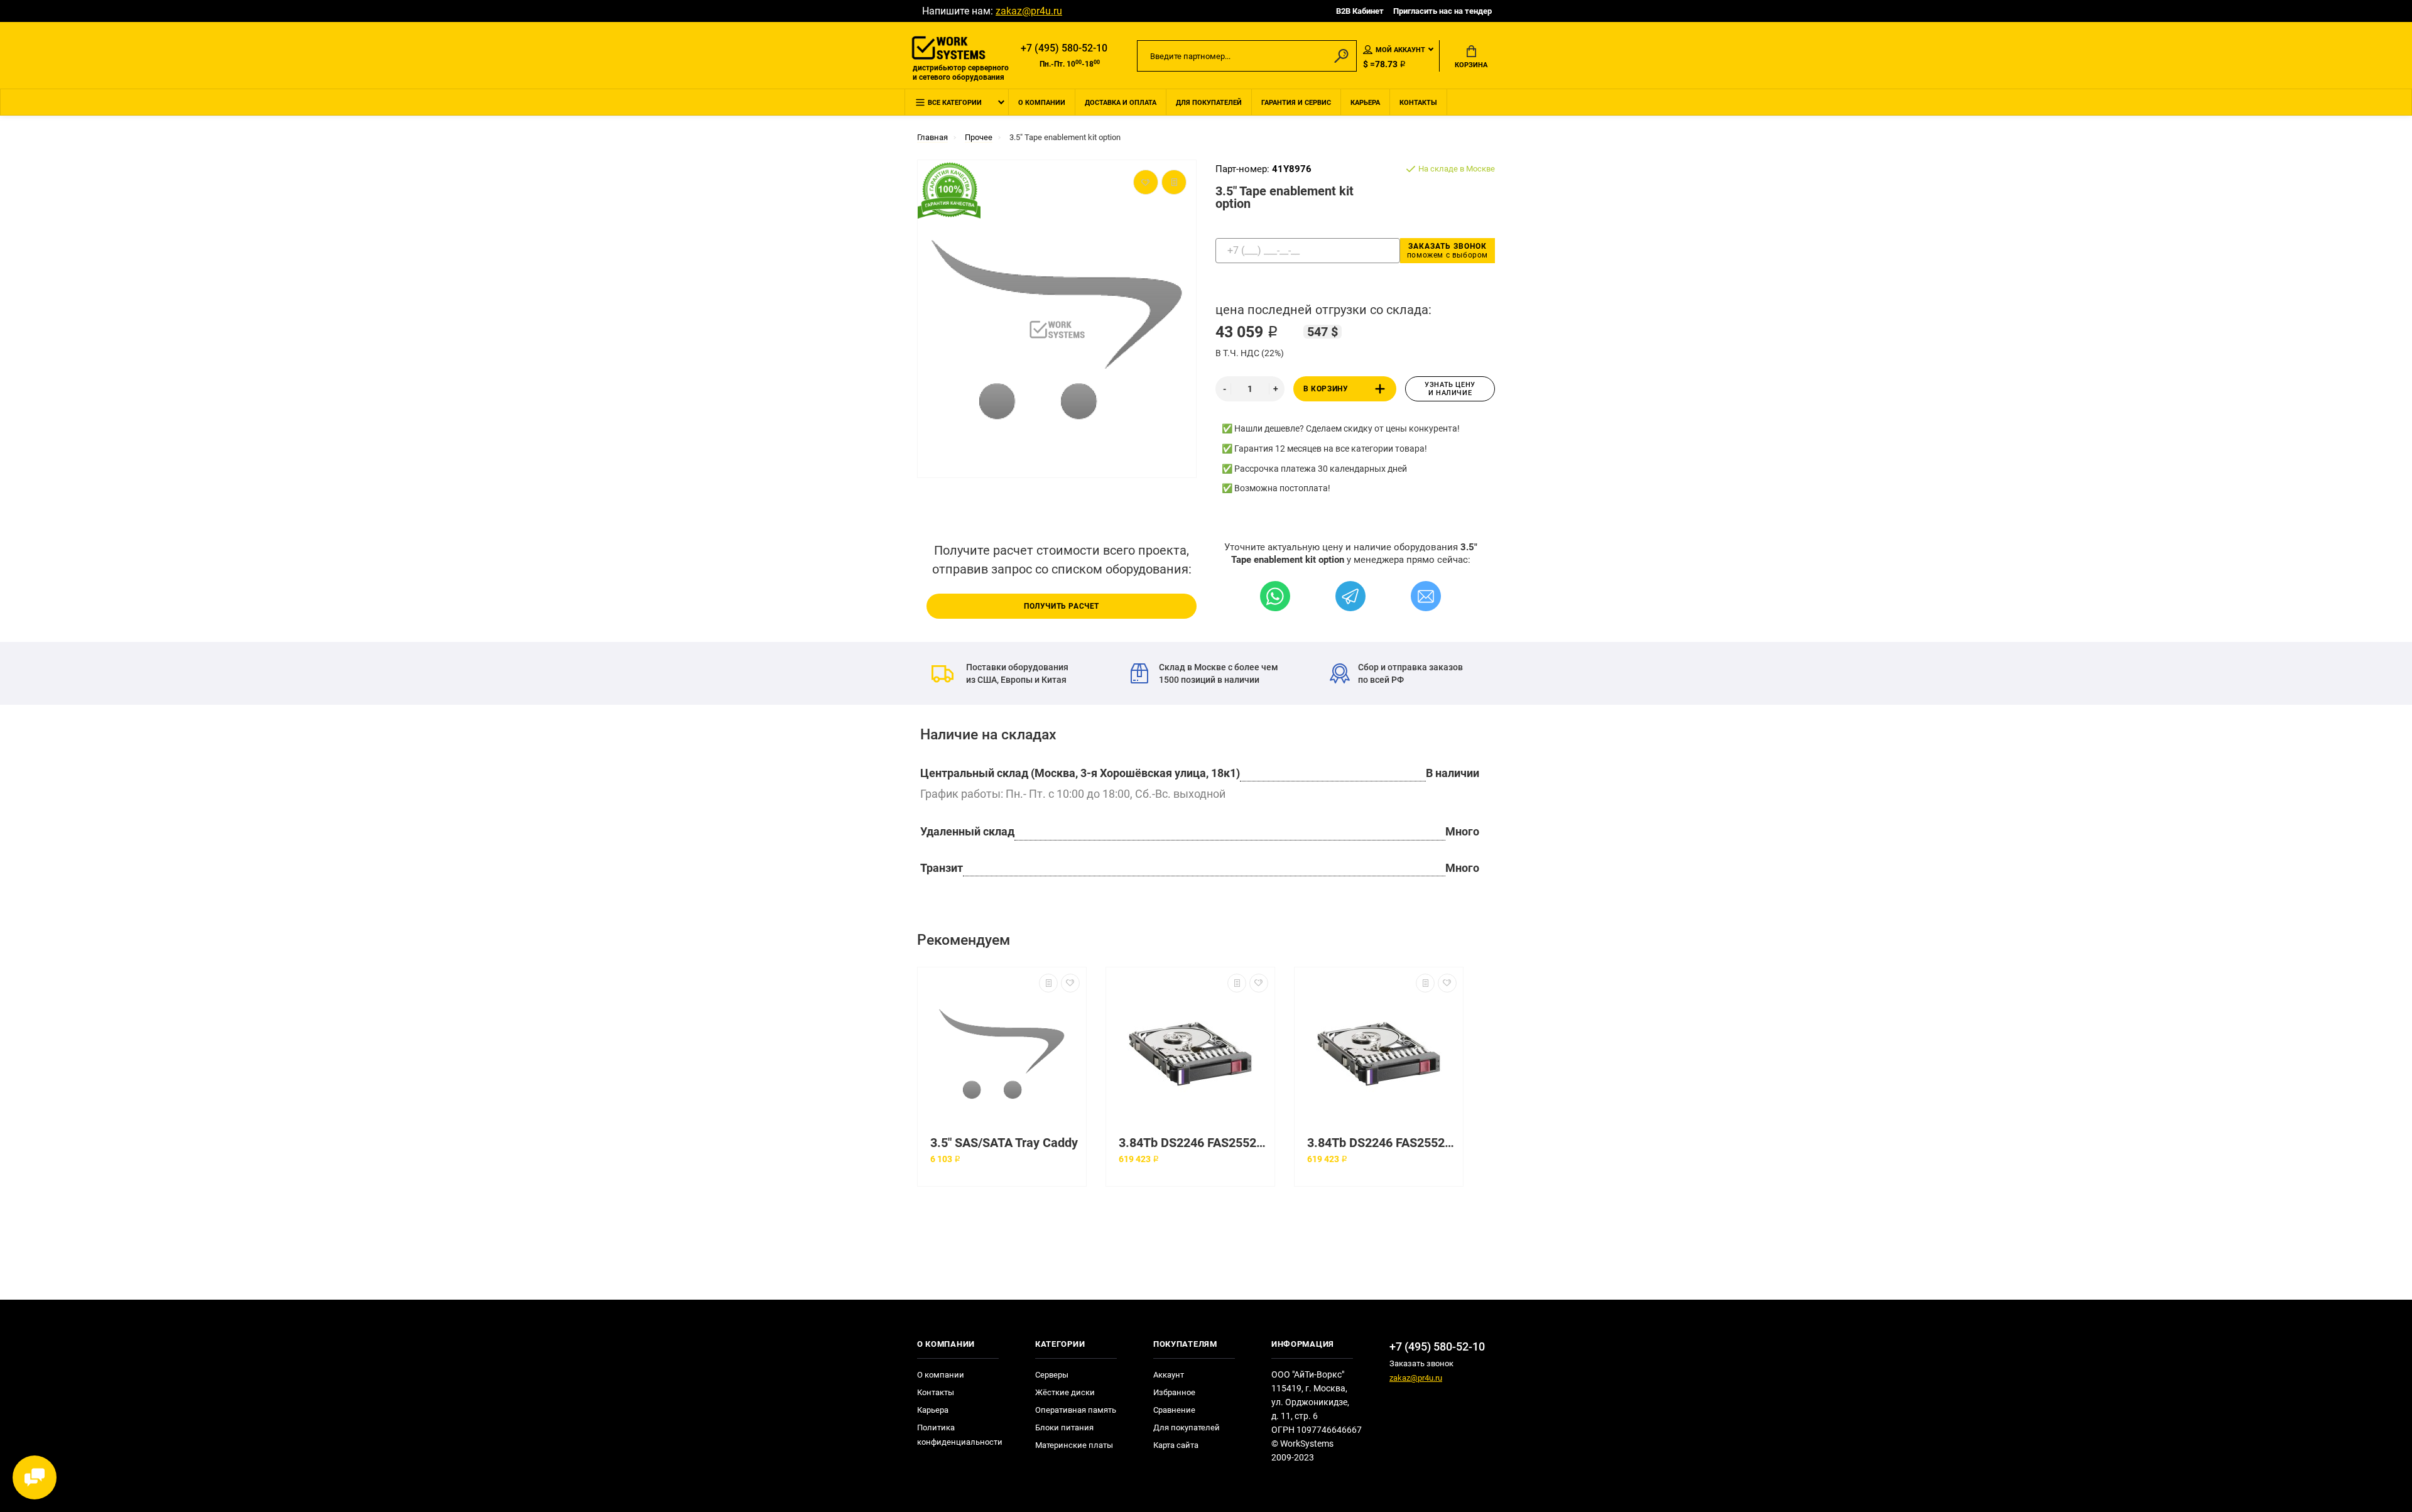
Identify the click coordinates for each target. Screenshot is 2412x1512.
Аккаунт (1169, 1375)
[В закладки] (1070, 983)
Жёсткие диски (1065, 1392)
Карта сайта (1176, 1445)
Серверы (1052, 1375)
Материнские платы (1074, 1445)
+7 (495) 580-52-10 (1064, 48)
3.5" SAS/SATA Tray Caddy (1004, 1143)
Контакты (1418, 103)
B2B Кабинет (1360, 11)
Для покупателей (1209, 103)
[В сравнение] (1048, 983)
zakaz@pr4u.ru (1029, 11)
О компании (1042, 103)
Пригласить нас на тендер (1442, 11)
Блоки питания (1064, 1428)
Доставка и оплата (1121, 103)
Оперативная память (1076, 1410)
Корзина (1471, 65)
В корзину (1326, 389)
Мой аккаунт (1400, 50)
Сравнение (1174, 1410)
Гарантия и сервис (1296, 103)
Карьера (1365, 103)
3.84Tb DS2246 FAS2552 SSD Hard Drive (1193, 1143)
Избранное (1174, 1392)
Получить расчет (1062, 606)
